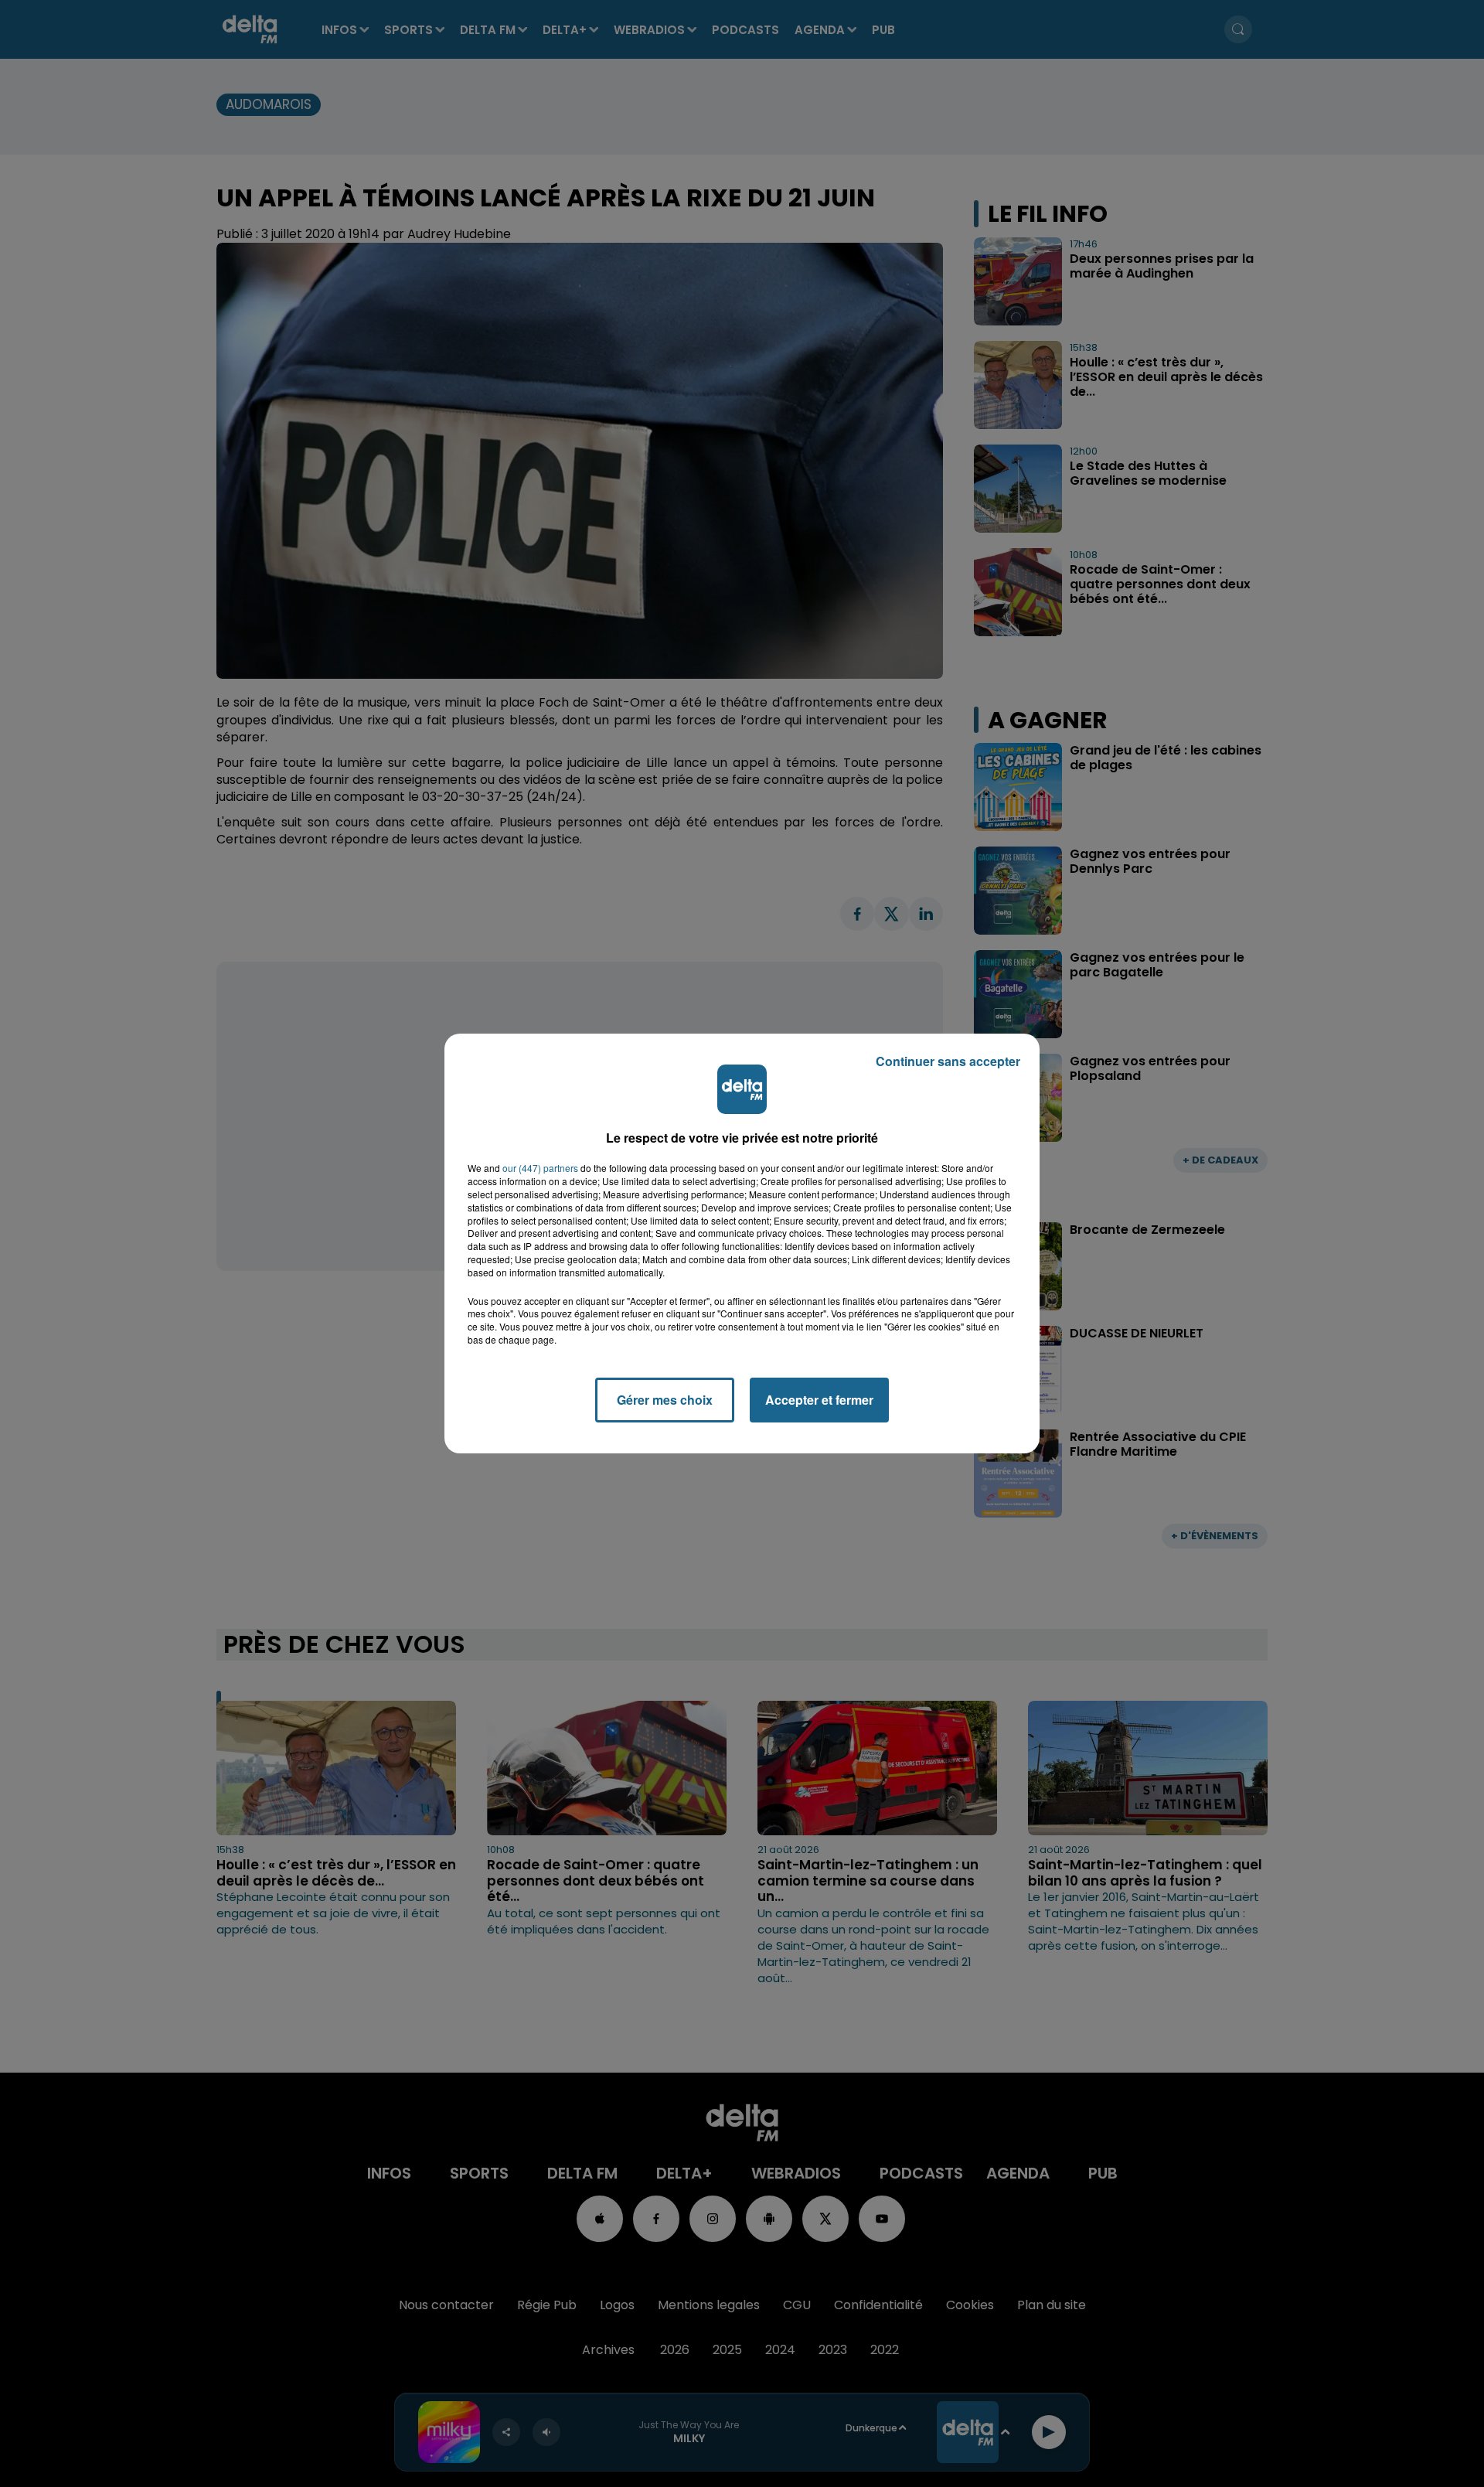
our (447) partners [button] (540, 1168)
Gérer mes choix (665, 1400)
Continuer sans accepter (948, 1061)
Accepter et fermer (819, 1400)
